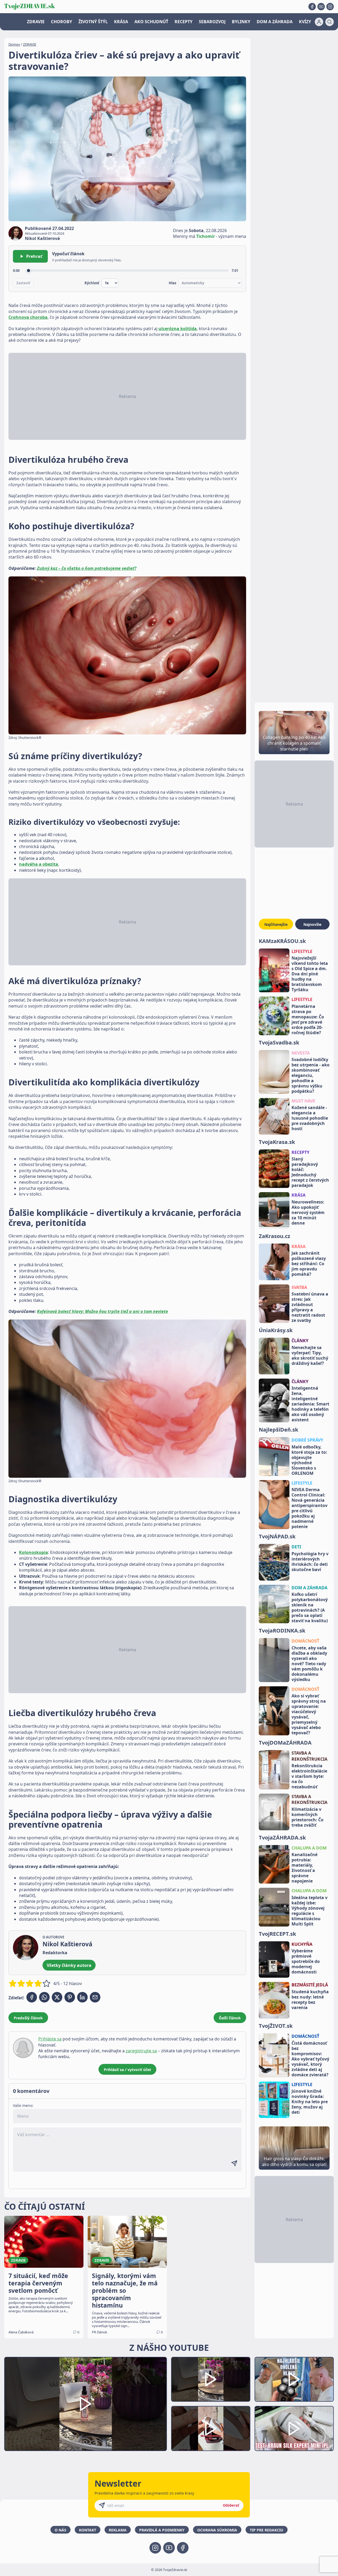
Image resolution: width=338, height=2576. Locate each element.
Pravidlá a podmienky (162, 2530)
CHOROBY (62, 22)
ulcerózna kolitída (178, 329)
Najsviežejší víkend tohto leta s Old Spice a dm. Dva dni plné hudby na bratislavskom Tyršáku (310, 974)
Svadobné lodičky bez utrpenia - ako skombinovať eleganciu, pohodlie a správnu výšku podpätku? (311, 1075)
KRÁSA (121, 22)
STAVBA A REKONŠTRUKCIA (309, 1756)
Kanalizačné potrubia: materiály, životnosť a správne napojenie (304, 1868)
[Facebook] (312, 7)
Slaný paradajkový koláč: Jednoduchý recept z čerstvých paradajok (310, 1172)
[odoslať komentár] (234, 2163)
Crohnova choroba (28, 317)
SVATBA (299, 1287)
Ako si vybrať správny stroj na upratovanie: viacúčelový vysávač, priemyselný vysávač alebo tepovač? (309, 1714)
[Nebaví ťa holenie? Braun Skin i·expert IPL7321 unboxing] (211, 2428)
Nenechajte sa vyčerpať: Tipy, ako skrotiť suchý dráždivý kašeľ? (310, 1355)
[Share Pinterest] (70, 1997)
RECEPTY (184, 22)
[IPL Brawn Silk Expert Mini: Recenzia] (294, 2428)
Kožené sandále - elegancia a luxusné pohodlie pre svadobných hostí (310, 1118)
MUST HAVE (303, 1101)
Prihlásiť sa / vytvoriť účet (127, 2070)
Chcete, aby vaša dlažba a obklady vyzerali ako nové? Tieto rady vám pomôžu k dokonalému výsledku (309, 1664)
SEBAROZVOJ (212, 22)
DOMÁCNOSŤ (305, 1641)
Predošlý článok (28, 2018)
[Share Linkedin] (82, 1997)
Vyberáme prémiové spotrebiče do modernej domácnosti (306, 1961)
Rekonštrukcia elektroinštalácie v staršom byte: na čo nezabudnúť (309, 1776)
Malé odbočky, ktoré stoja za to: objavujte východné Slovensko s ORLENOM (309, 1460)
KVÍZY (305, 22)
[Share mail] (95, 1997)
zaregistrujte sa (141, 2051)
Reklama (118, 2530)
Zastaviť (23, 283)
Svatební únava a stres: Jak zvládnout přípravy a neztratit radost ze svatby (310, 1307)
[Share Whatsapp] (44, 1997)
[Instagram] (330, 7)
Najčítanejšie (276, 924)
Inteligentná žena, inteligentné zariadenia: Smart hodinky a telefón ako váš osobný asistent (310, 1404)
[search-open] (330, 22)
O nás (60, 2530)
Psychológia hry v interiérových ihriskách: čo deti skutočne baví (310, 1562)
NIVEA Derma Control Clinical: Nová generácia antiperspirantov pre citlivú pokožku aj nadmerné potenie (309, 1508)
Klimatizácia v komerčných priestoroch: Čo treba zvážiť (308, 1817)
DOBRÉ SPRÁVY (307, 1440)
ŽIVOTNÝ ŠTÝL (93, 22)
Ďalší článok (230, 2018)
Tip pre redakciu (267, 2530)
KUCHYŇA (302, 1944)
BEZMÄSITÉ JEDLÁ (310, 1985)
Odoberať (231, 2505)
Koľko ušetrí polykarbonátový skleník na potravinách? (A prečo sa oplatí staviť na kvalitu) (310, 1607)
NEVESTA (301, 1053)
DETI (296, 1547)
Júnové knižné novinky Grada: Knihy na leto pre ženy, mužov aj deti (310, 2102)
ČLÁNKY (300, 1341)
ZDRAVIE (36, 22)
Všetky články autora (69, 1965)
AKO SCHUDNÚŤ (151, 22)
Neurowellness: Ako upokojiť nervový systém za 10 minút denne (308, 1212)
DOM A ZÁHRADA (275, 22)
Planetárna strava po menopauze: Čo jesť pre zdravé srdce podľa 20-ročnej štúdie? (308, 1019)
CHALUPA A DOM (309, 1848)
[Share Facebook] (32, 1997)
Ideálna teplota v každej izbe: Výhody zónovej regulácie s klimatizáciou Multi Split (309, 1911)
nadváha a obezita (39, 864)
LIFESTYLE (302, 951)
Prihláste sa (50, 2039)
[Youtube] (321, 7)
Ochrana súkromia (217, 2530)
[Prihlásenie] (319, 22)
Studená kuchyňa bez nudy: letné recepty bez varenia (310, 2000)
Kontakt (88, 2530)
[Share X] (57, 1997)
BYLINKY (241, 22)
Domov (14, 44)
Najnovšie (312, 924)
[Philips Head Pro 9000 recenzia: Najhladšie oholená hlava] (294, 2379)
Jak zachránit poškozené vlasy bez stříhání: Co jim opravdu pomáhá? (309, 1264)
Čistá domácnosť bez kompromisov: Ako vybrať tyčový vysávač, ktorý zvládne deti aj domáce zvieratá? (310, 2059)
